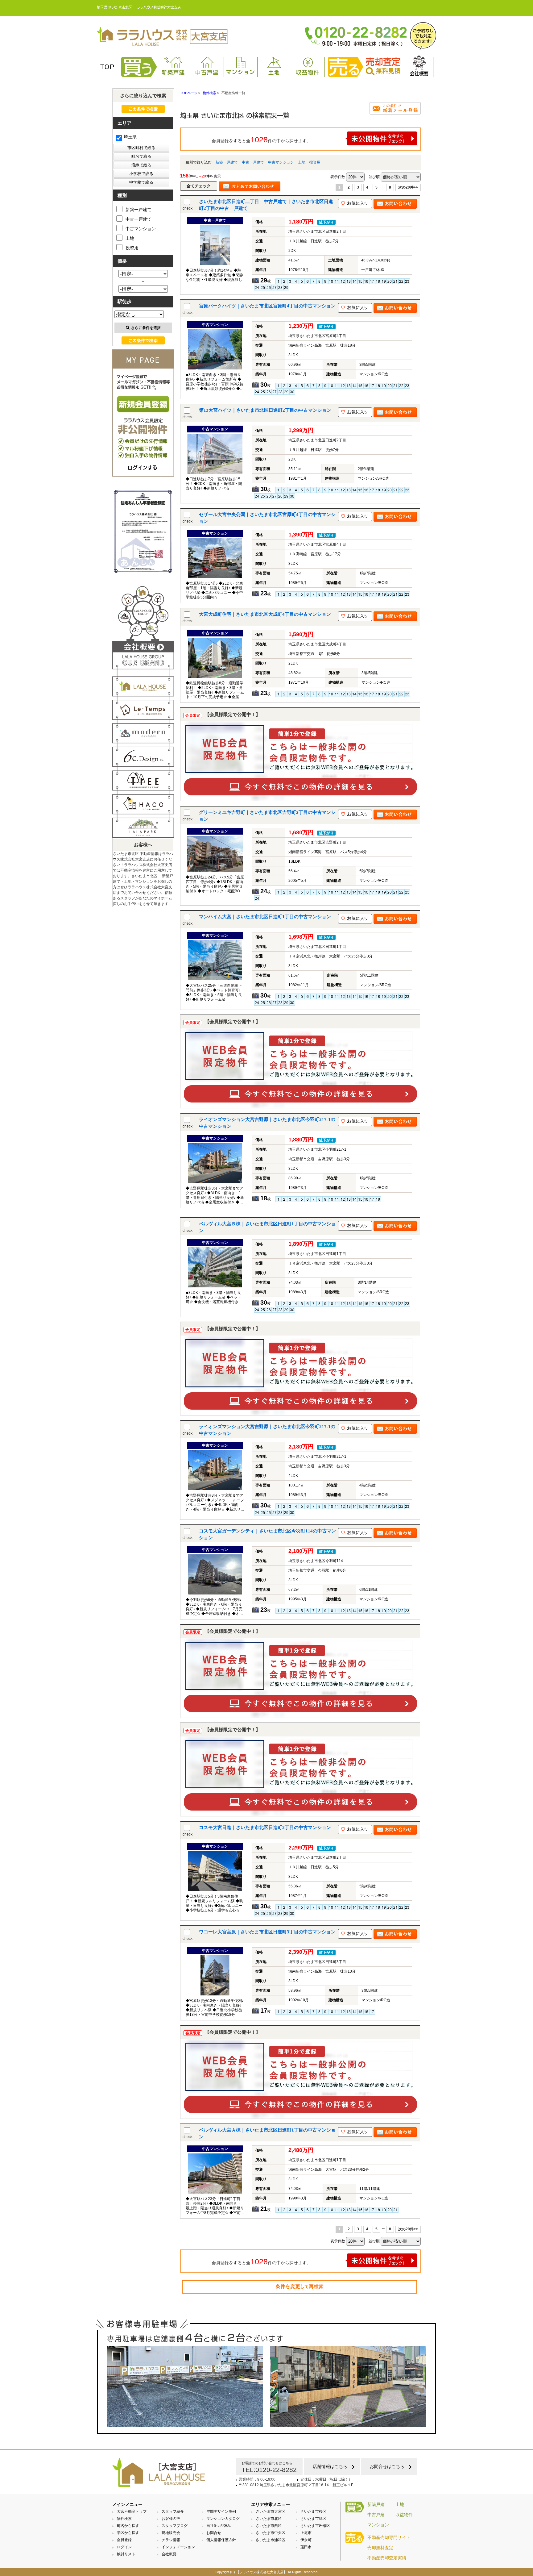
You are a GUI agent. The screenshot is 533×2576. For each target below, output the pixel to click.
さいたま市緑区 (313, 2519)
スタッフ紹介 (173, 2511)
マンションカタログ (223, 2519)
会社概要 (419, 74)
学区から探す (128, 2533)
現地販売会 (171, 2533)
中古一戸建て (253, 162)
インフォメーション (178, 2547)
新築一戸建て (227, 162)
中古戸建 (207, 72)
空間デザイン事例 (221, 2511)
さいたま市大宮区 (271, 2511)
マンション (241, 72)
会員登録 (124, 2540)
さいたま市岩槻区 (315, 2526)
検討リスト (126, 2554)
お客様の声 (171, 2519)
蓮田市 (306, 2547)
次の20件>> (408, 187)
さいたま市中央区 (271, 2533)
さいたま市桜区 (313, 2511)
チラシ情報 (171, 2540)
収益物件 (308, 72)
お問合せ (214, 2533)
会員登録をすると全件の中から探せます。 (261, 140)
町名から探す (128, 2526)
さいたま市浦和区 (271, 2540)
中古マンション (281, 162)
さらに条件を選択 (146, 328)
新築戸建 (173, 72)
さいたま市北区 (269, 2519)
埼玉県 (130, 137)
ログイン (124, 2547)
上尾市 (306, 2533)
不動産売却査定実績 (387, 2558)
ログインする (143, 468)
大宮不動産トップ (132, 2511)
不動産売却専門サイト (389, 2537)
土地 (274, 72)
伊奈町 (306, 2540)
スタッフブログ (175, 2526)
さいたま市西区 (269, 2526)
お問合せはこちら (387, 2466)
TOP (107, 67)
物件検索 (124, 2519)
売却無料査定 (380, 2548)
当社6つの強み (219, 2526)
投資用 (315, 162)
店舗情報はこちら (330, 2466)
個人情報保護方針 (221, 2540)
